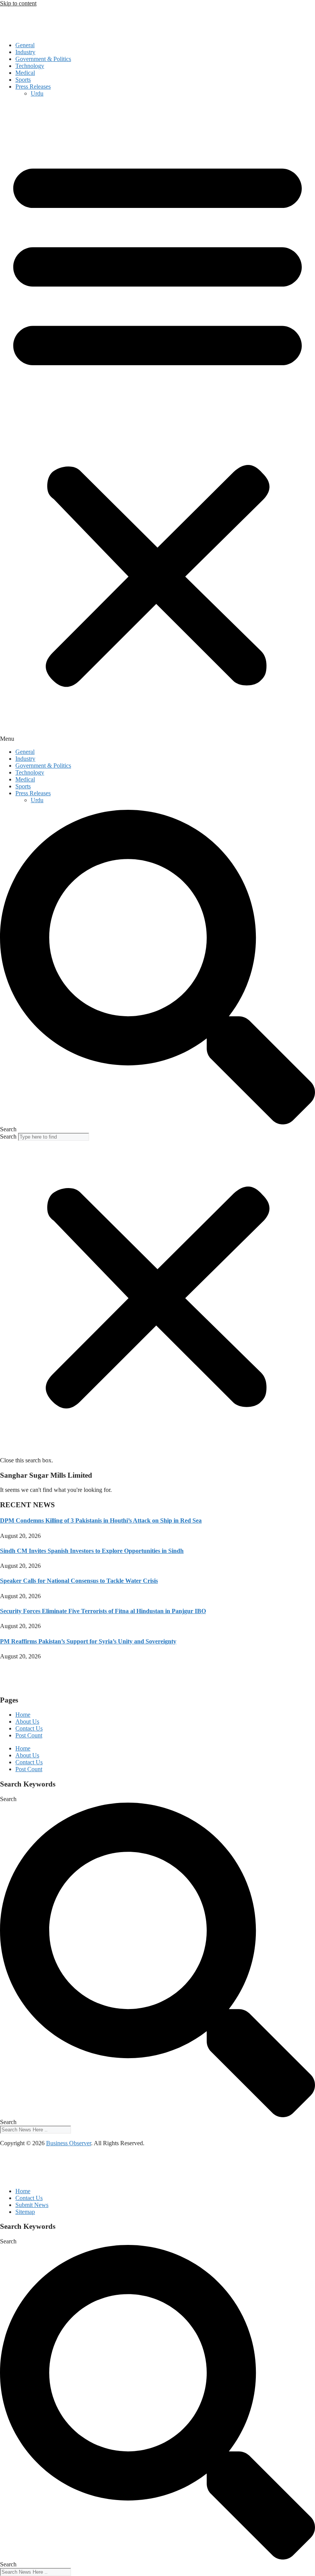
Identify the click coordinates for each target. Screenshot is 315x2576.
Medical (25, 73)
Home (23, 1715)
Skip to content (18, 3)
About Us (27, 1721)
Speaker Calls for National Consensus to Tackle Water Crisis (79, 1581)
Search (8, 1136)
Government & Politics (43, 59)
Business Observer (69, 2143)
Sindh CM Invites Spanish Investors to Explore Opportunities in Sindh (92, 1551)
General (25, 45)
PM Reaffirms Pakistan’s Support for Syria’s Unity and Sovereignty (88, 1641)
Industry (25, 52)
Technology (30, 66)
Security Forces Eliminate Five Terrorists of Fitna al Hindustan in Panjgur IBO (103, 1611)
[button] (157, 423)
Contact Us (29, 1728)
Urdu (37, 93)
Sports (23, 80)
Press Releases (33, 87)
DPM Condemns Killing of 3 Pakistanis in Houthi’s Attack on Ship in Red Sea (101, 1520)
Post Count (29, 1735)
